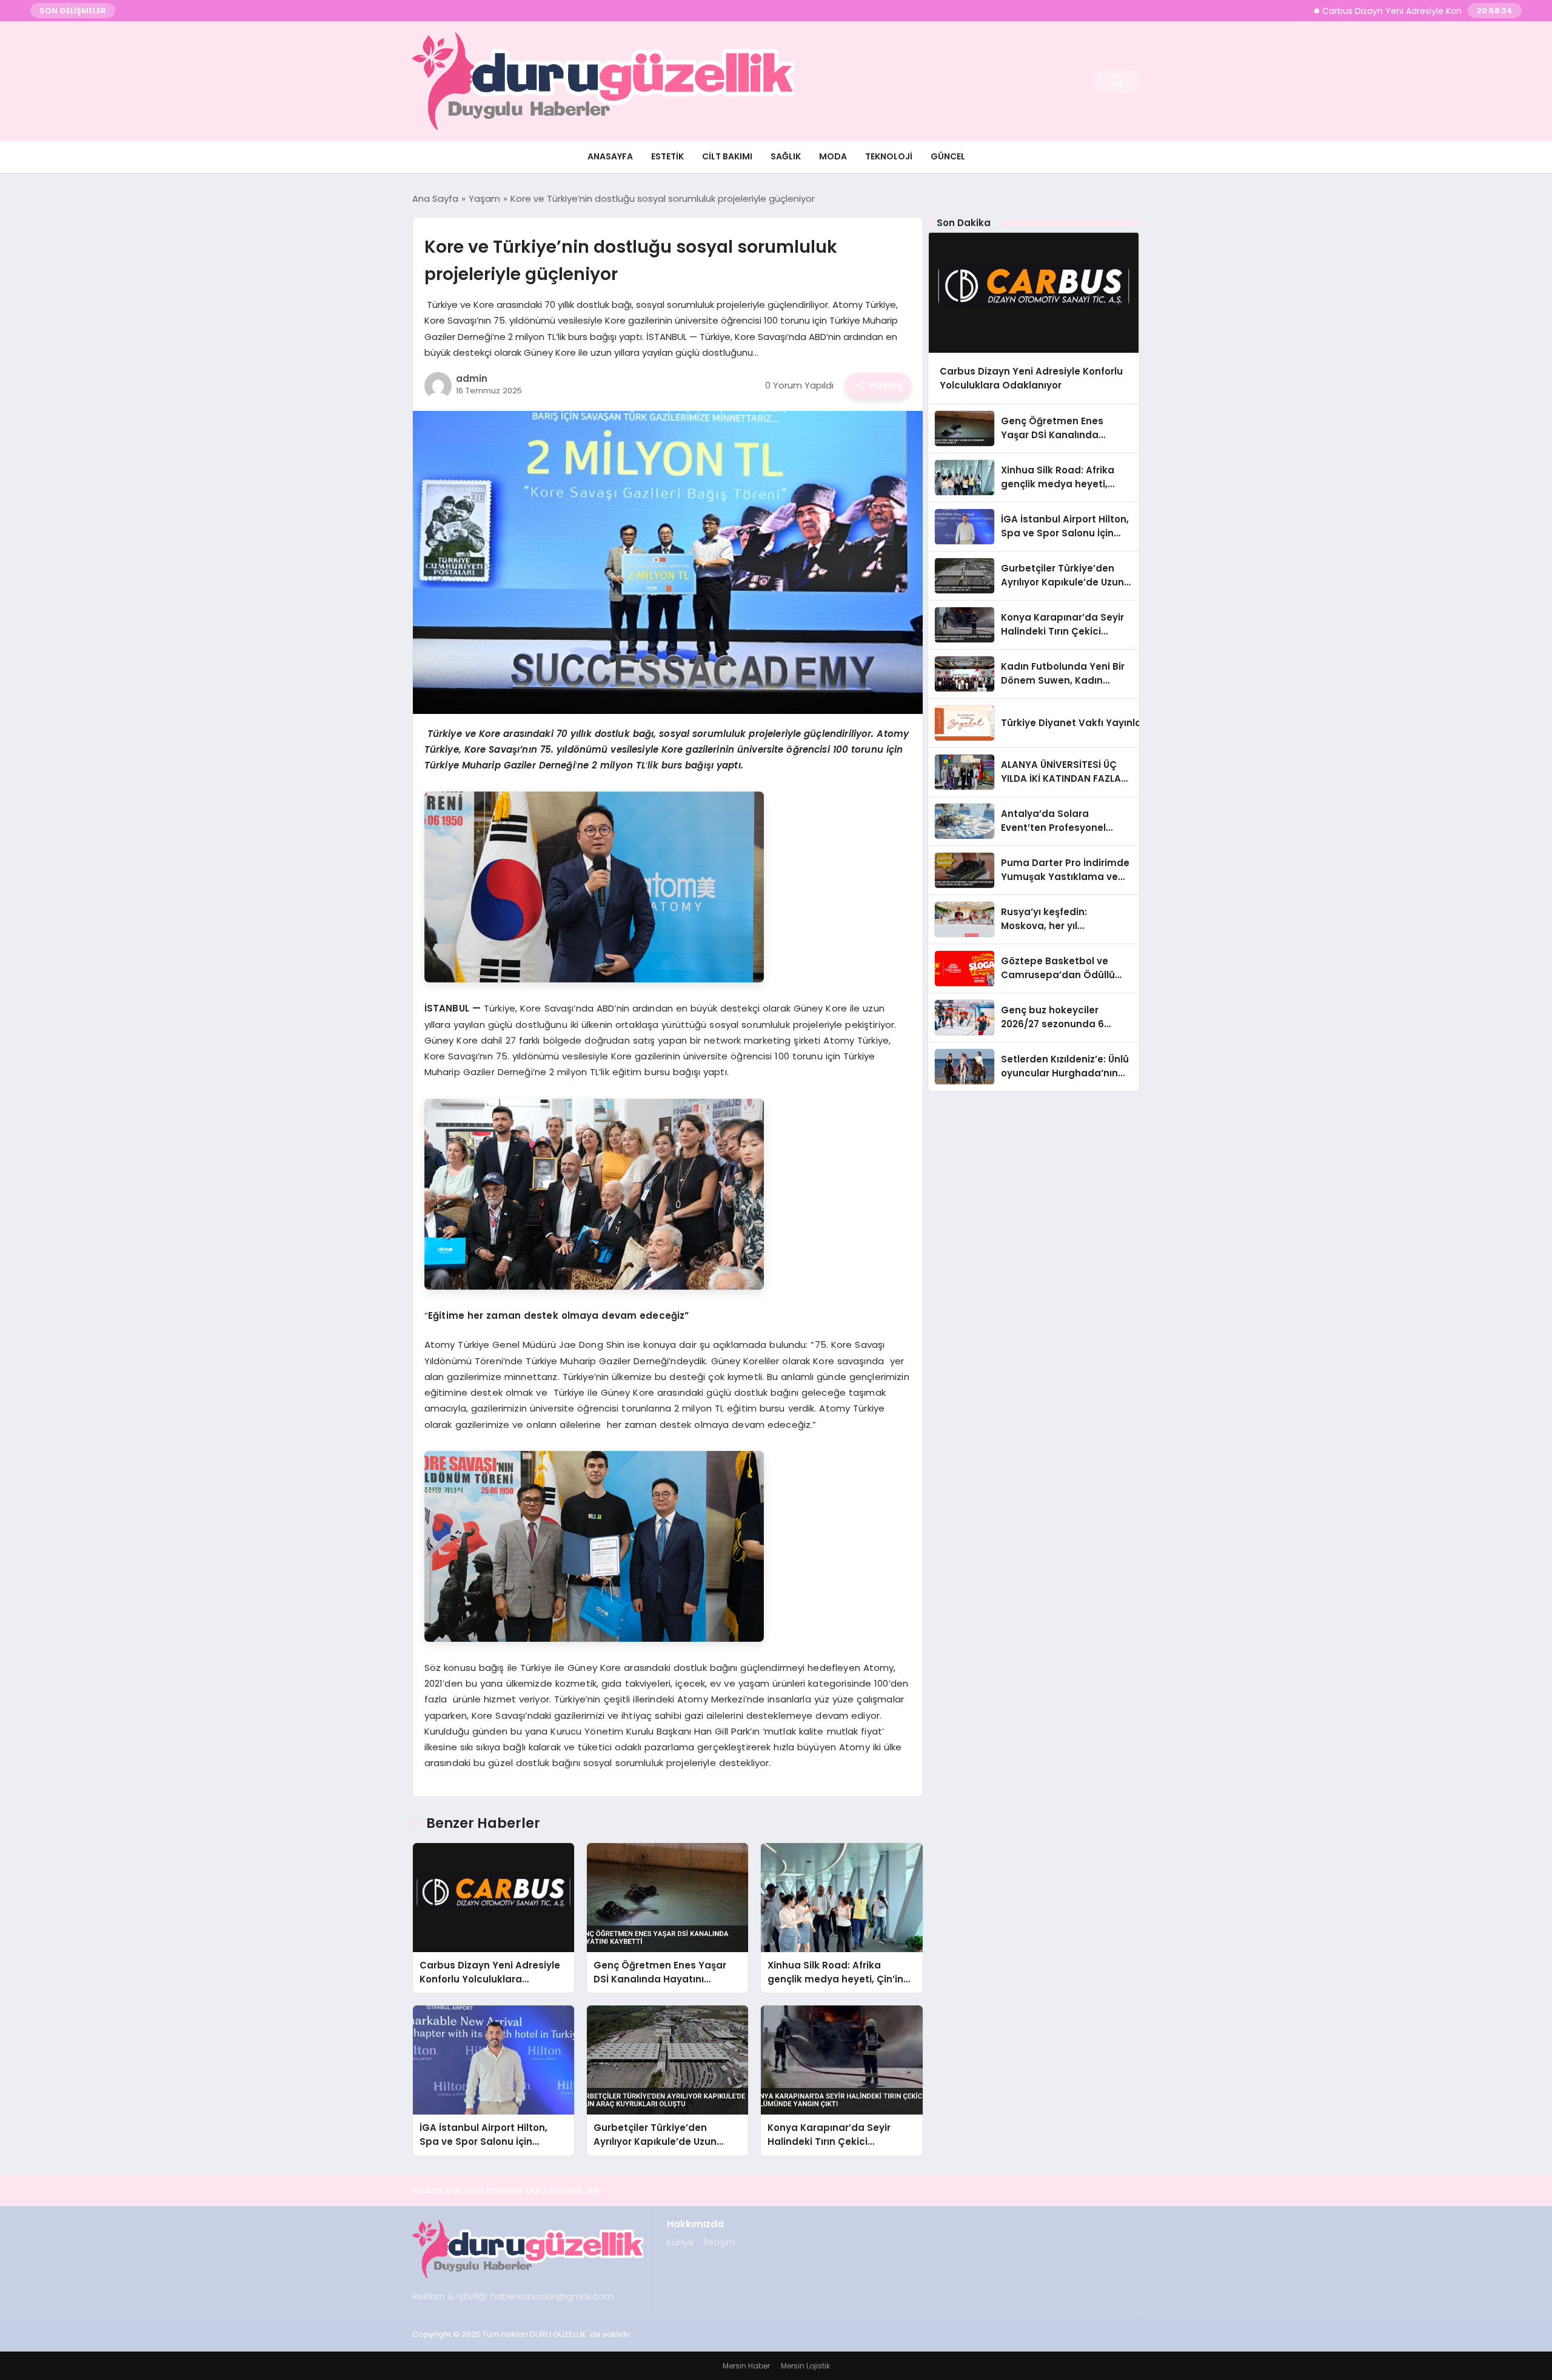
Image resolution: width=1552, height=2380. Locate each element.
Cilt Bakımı (727, 156)
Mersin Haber (746, 2366)
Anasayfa (610, 156)
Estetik (667, 156)
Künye (681, 2242)
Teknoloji (889, 156)
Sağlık (786, 156)
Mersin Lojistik (805, 2366)
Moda (833, 156)
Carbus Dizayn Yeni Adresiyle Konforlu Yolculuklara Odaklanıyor (1376, 11)
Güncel (948, 156)
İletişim (719, 2242)
